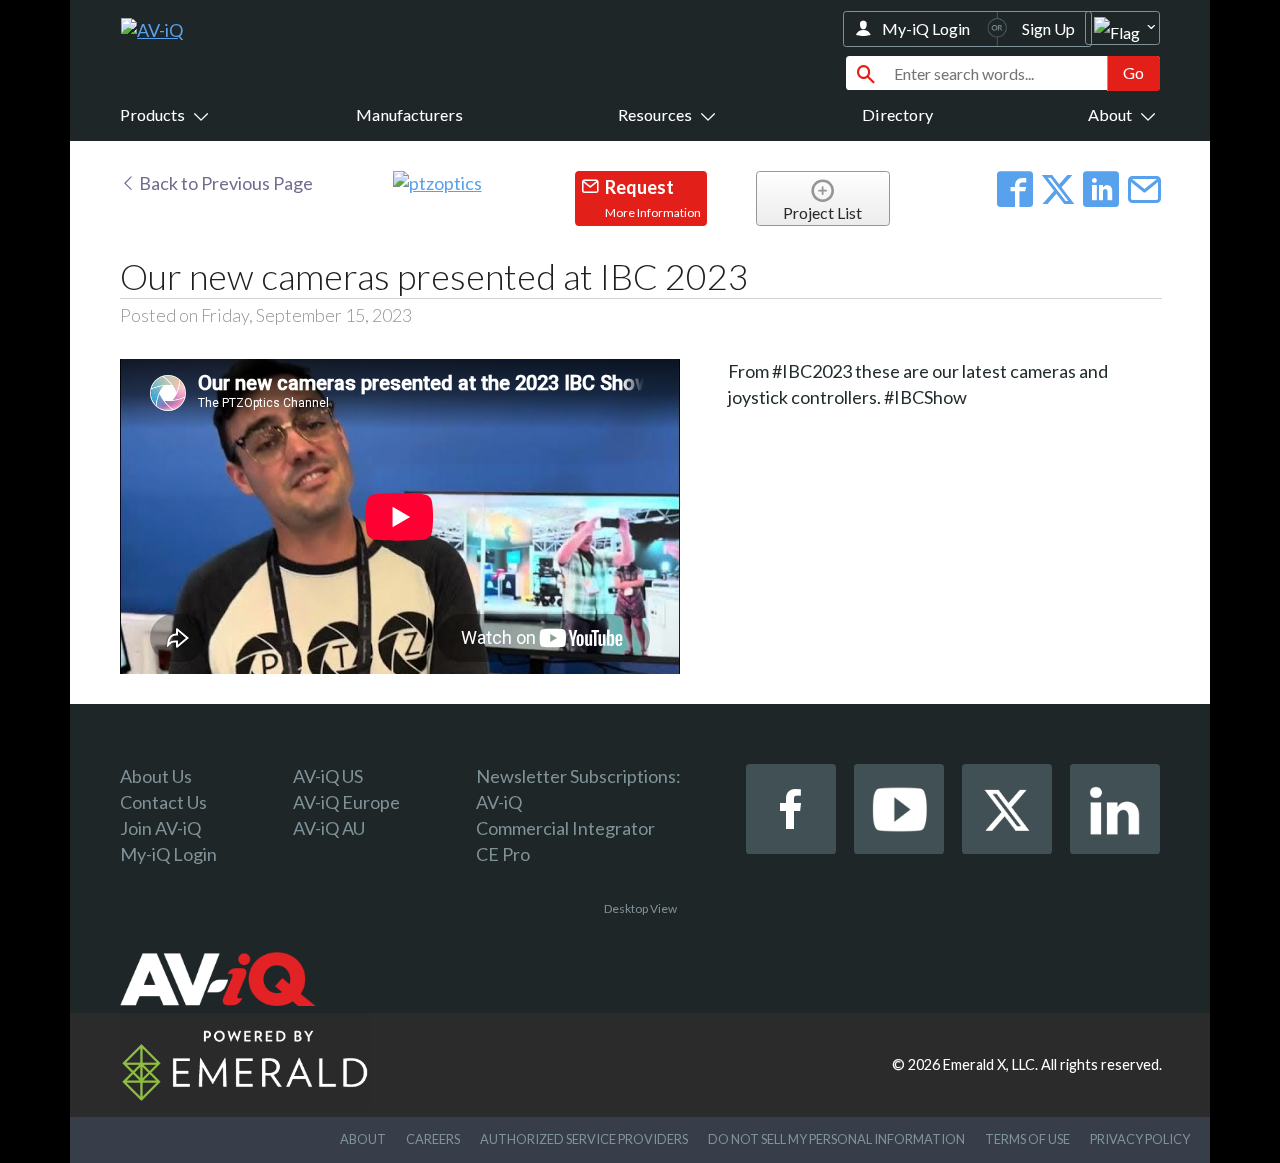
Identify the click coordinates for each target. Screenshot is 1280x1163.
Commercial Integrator (565, 828)
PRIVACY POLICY (1140, 1139)
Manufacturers (409, 114)
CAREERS (433, 1139)
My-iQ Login (926, 28)
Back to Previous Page (224, 183)
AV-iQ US (328, 776)
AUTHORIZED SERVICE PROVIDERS (584, 1139)
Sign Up (1048, 28)
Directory (897, 114)
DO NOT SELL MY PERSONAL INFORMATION (836, 1139)
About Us (156, 776)
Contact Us (163, 802)
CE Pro (503, 854)
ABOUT (363, 1139)
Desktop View (640, 908)
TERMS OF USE (1027, 1139)
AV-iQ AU (329, 828)
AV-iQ (499, 802)
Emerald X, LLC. (990, 1064)
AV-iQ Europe (346, 802)
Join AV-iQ (160, 828)
